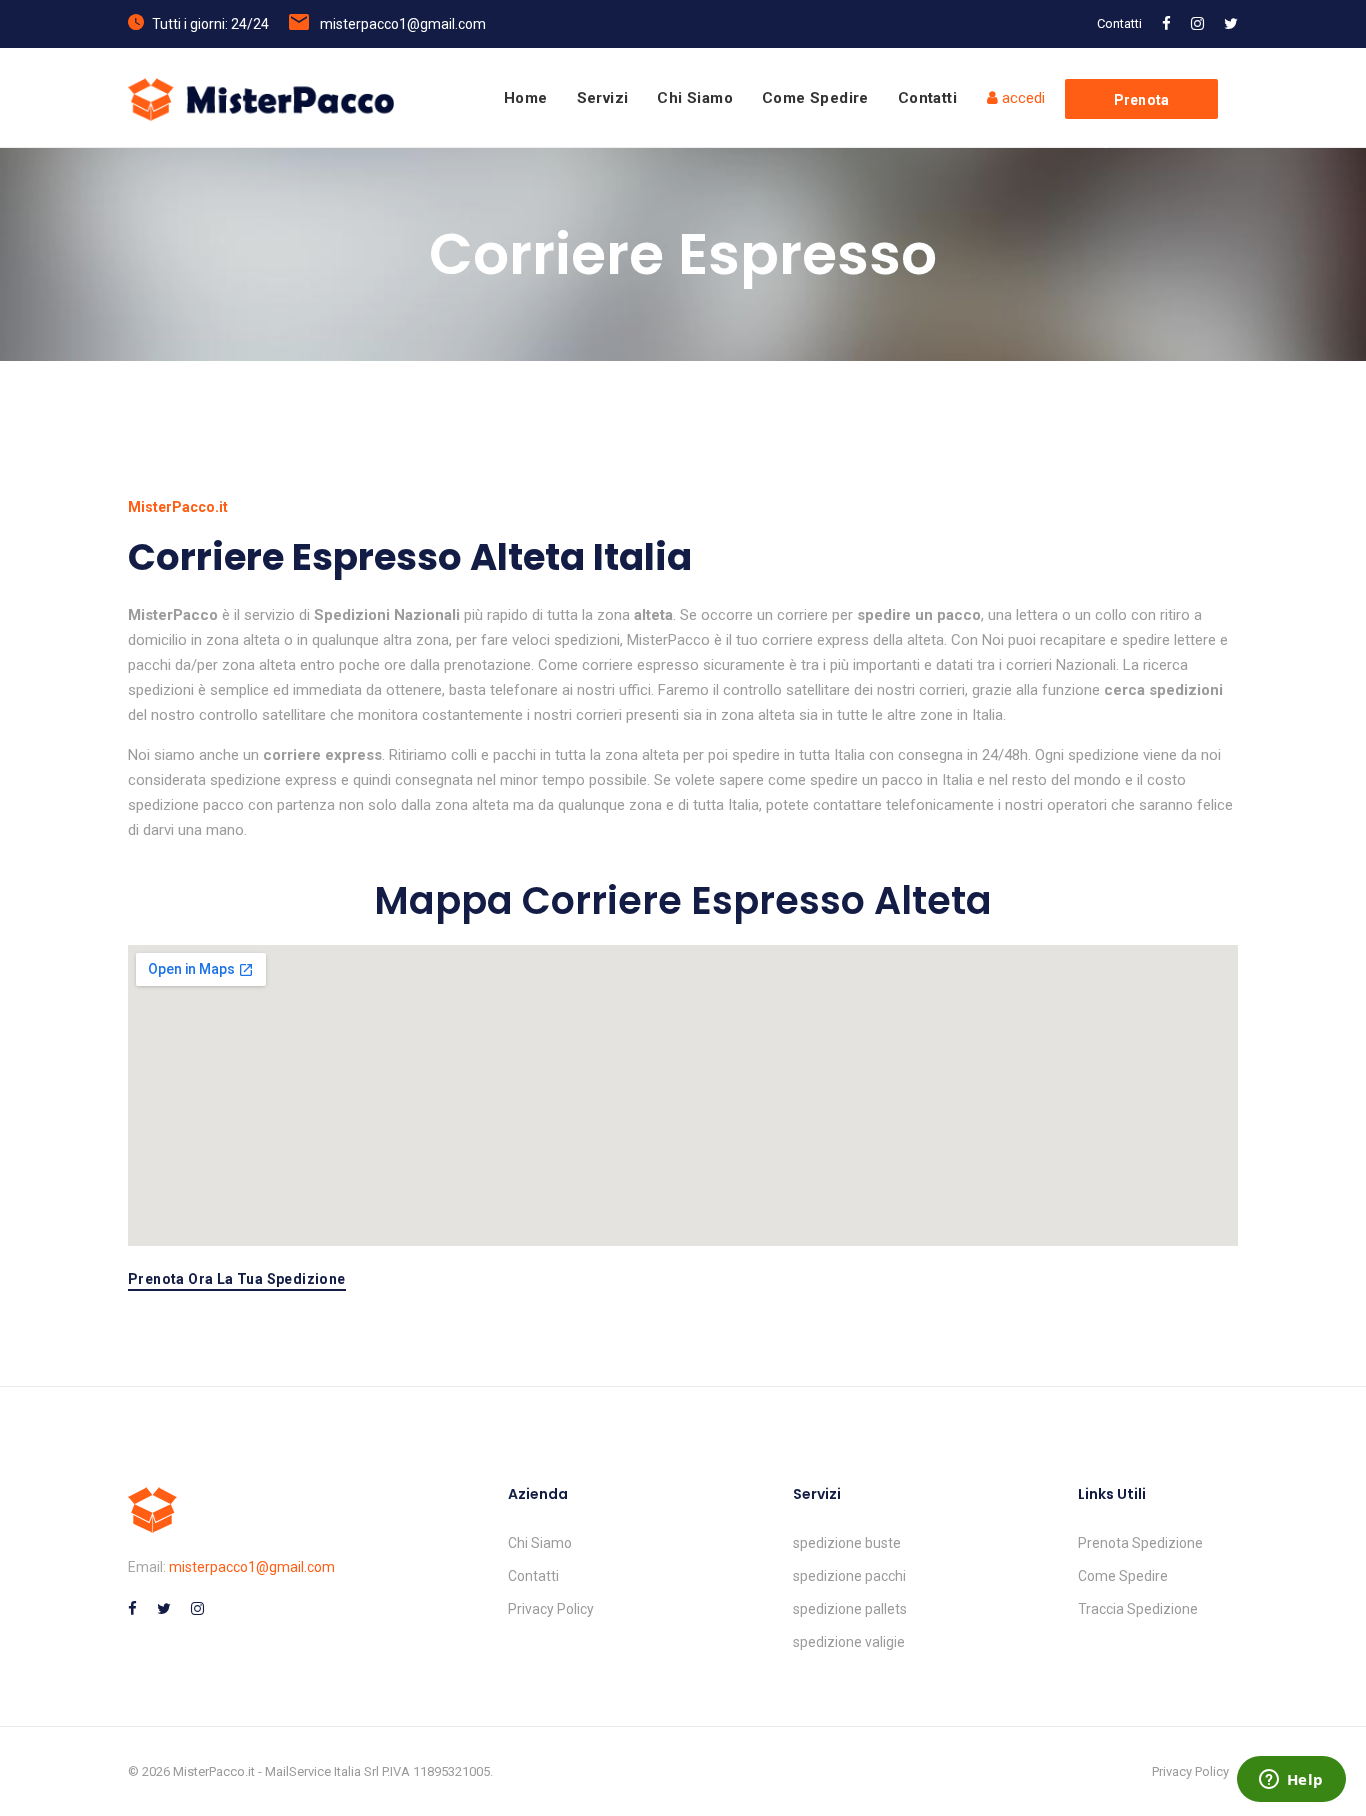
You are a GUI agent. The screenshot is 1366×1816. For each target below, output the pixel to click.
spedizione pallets (850, 1609)
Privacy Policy (551, 1609)
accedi (1021, 98)
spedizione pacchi (849, 1576)
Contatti (1119, 23)
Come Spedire (815, 98)
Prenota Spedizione (1140, 1543)
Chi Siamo (695, 98)
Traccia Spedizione (1138, 1609)
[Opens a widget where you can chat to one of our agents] (1291, 1781)
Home (526, 98)
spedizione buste (847, 1543)
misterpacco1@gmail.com (403, 24)
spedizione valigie (849, 1642)
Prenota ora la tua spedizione (237, 1279)
